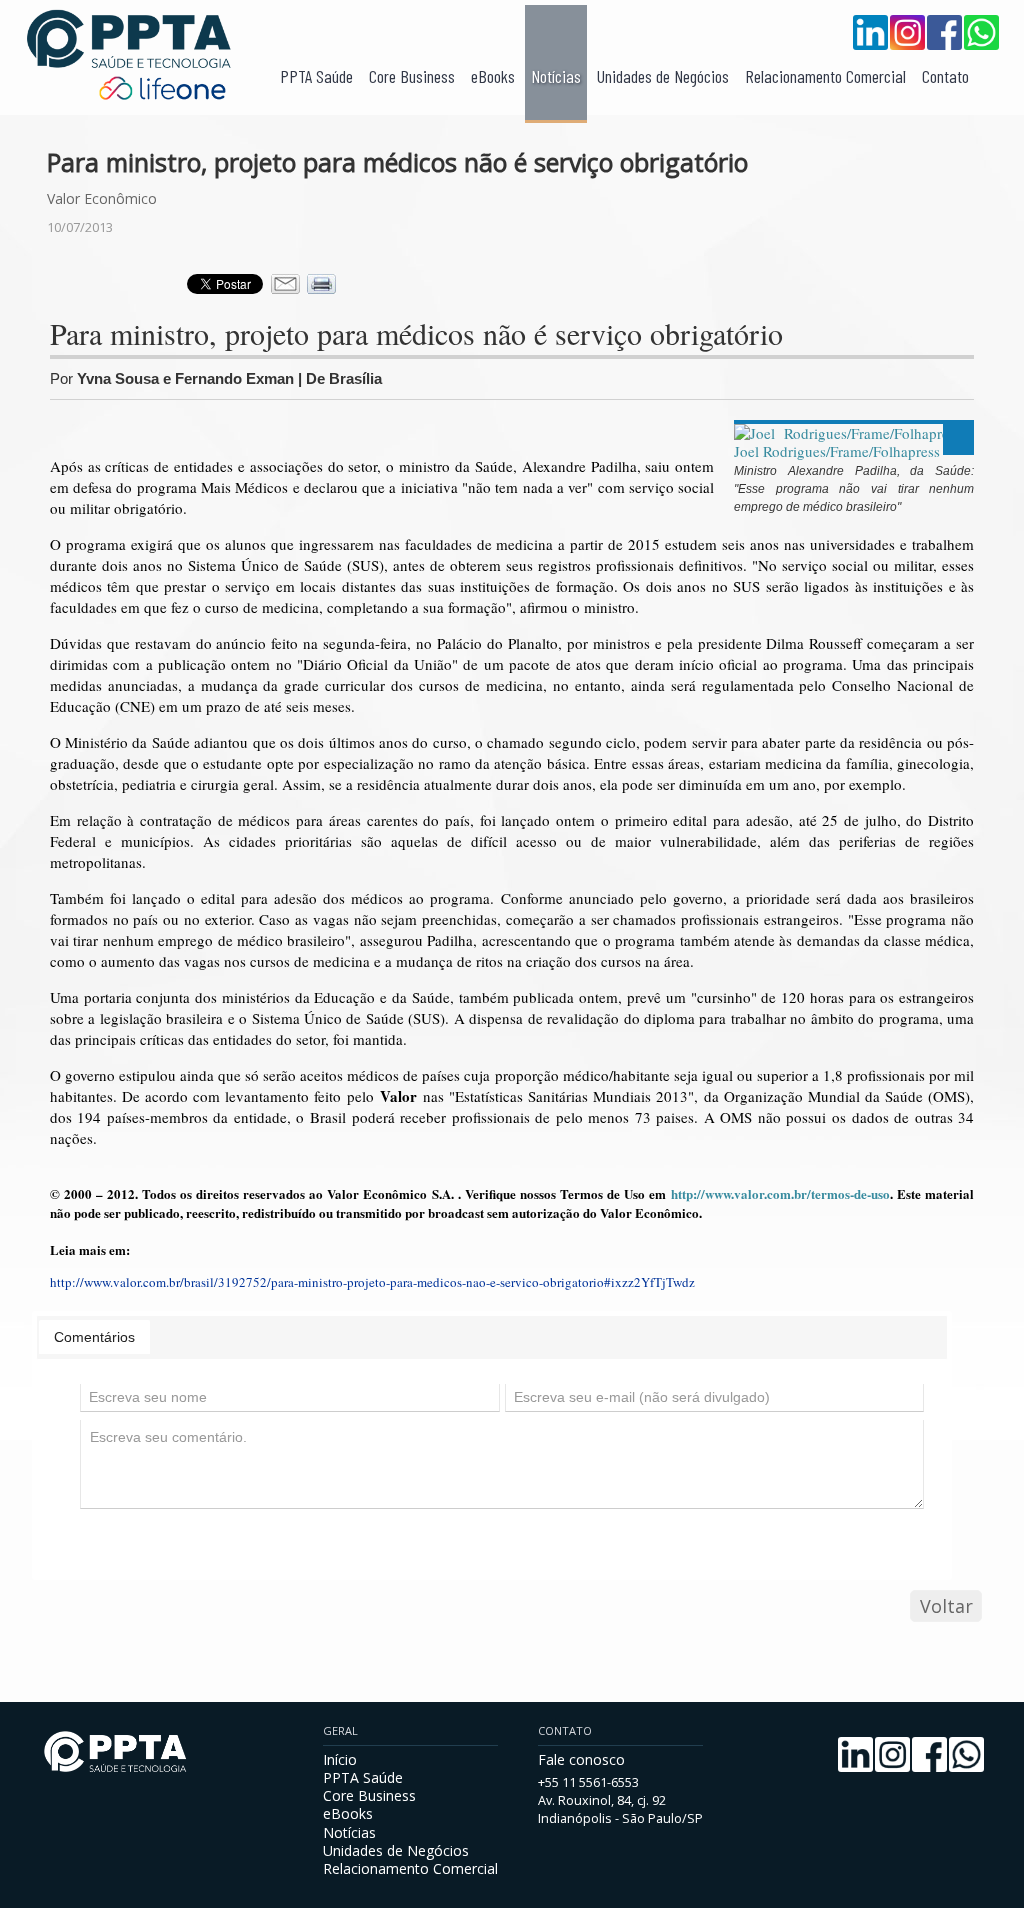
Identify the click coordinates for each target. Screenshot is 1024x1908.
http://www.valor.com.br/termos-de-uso (780, 1193)
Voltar (946, 1606)
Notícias (556, 76)
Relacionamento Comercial (825, 76)
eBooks (493, 76)
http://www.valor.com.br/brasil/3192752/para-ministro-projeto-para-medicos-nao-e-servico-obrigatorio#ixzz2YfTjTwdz (372, 1282)
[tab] (94, 1337)
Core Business (412, 76)
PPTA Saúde (316, 76)
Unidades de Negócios (663, 76)
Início (340, 1759)
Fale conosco (581, 1759)
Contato (945, 76)
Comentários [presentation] (94, 1337)
